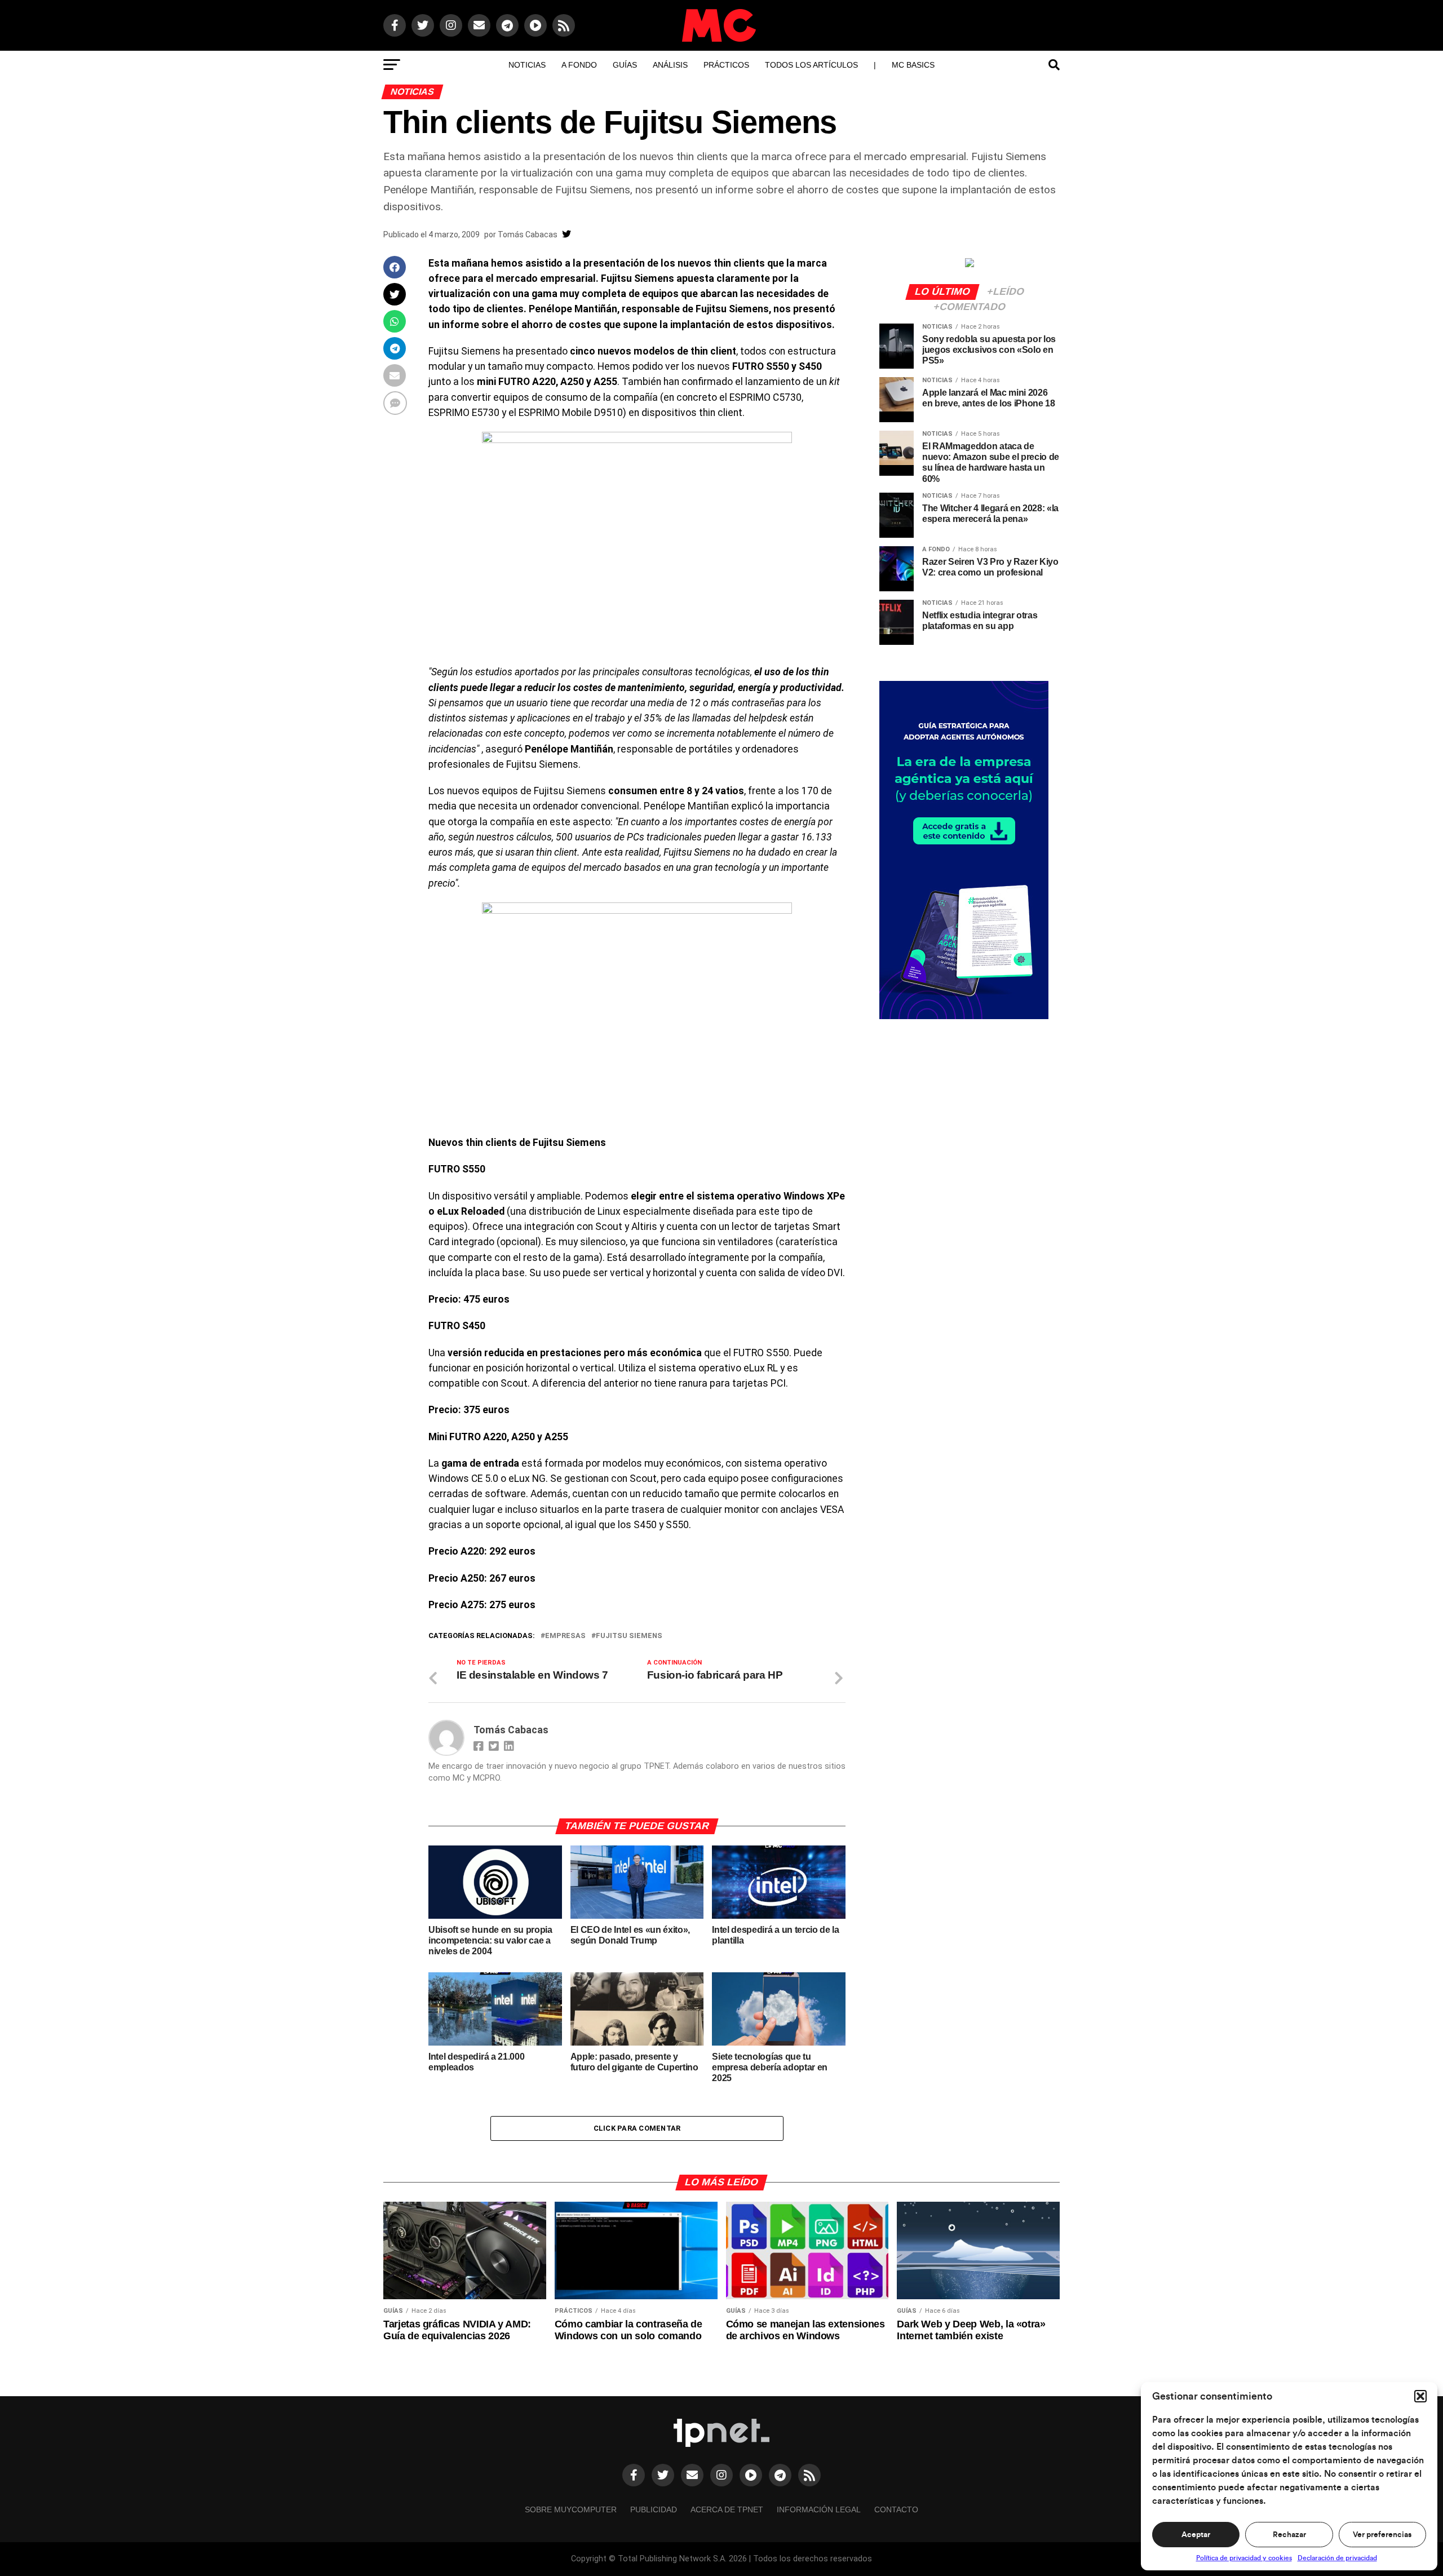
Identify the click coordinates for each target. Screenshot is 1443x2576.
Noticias (527, 65)
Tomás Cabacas (528, 234)
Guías (625, 65)
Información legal (819, 2509)
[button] (1420, 2396)
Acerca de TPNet (727, 2509)
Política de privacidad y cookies (1244, 2558)
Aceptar (1196, 2535)
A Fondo (579, 65)
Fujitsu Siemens (629, 1636)
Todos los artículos (811, 65)
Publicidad (654, 2509)
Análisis (670, 65)
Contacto (896, 2509)
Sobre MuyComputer (571, 2509)
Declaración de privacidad (1337, 2558)
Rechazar (1289, 2535)
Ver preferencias (1382, 2535)
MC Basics (913, 65)
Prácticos (726, 65)
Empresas (565, 1636)
